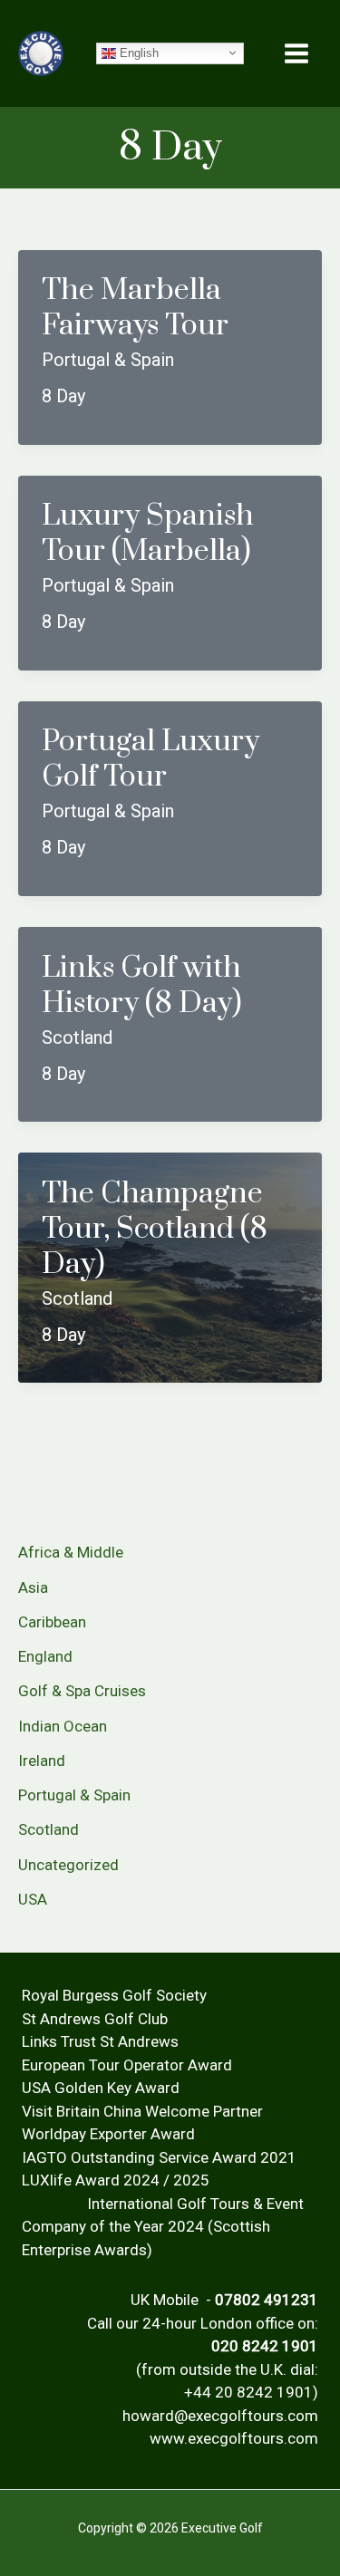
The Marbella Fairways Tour (135, 308)
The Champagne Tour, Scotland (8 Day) (155, 1229)
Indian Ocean (63, 1726)
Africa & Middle (71, 1552)
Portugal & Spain (74, 1795)
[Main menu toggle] (297, 53)
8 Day (63, 396)
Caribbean (52, 1622)
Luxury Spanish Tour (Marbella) (148, 534)
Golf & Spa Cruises (82, 1691)
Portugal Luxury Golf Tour (151, 759)
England (45, 1656)
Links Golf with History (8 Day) (141, 986)
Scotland (49, 1829)
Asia (33, 1587)
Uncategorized (68, 1865)
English (137, 52)
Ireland (42, 1761)
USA (33, 1899)
